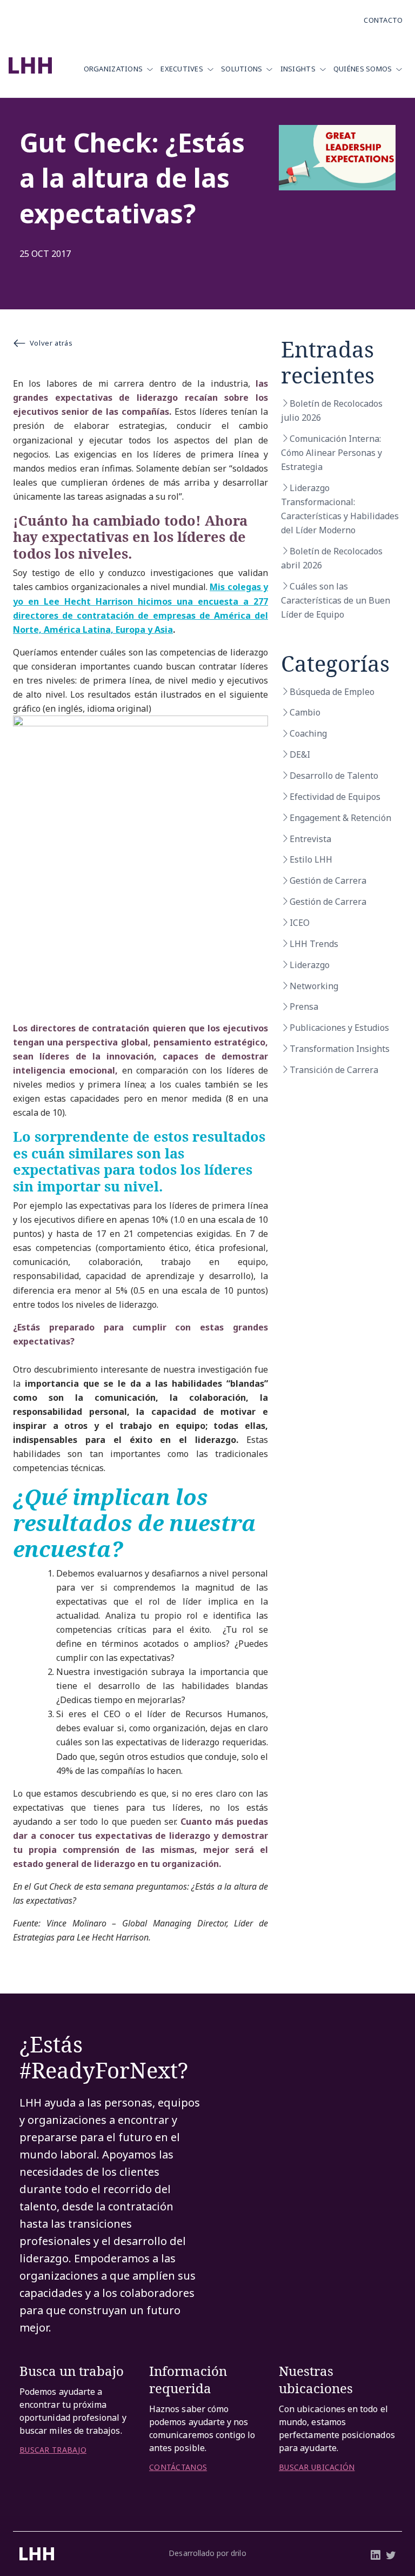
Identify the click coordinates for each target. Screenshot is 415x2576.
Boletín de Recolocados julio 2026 (332, 410)
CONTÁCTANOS (178, 2467)
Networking (314, 986)
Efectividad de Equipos (335, 797)
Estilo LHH (311, 859)
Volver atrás (51, 343)
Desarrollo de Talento (334, 776)
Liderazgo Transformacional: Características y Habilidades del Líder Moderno (340, 509)
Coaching (308, 733)
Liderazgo (310, 965)
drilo (238, 2553)
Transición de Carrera (334, 1070)
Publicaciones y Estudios (339, 1028)
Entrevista (310, 839)
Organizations (113, 69)
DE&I (300, 754)
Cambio (305, 712)
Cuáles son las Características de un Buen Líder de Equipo (336, 600)
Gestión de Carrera (328, 880)
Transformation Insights (340, 1049)
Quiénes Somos (363, 69)
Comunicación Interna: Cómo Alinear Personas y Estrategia (332, 453)
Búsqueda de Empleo (332, 692)
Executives (182, 69)
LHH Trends (314, 944)
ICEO (300, 923)
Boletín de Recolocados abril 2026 (332, 558)
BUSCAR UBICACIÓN (317, 2467)
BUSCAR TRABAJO (53, 2450)
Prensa (304, 1006)
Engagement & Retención (340, 818)
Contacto (383, 20)
